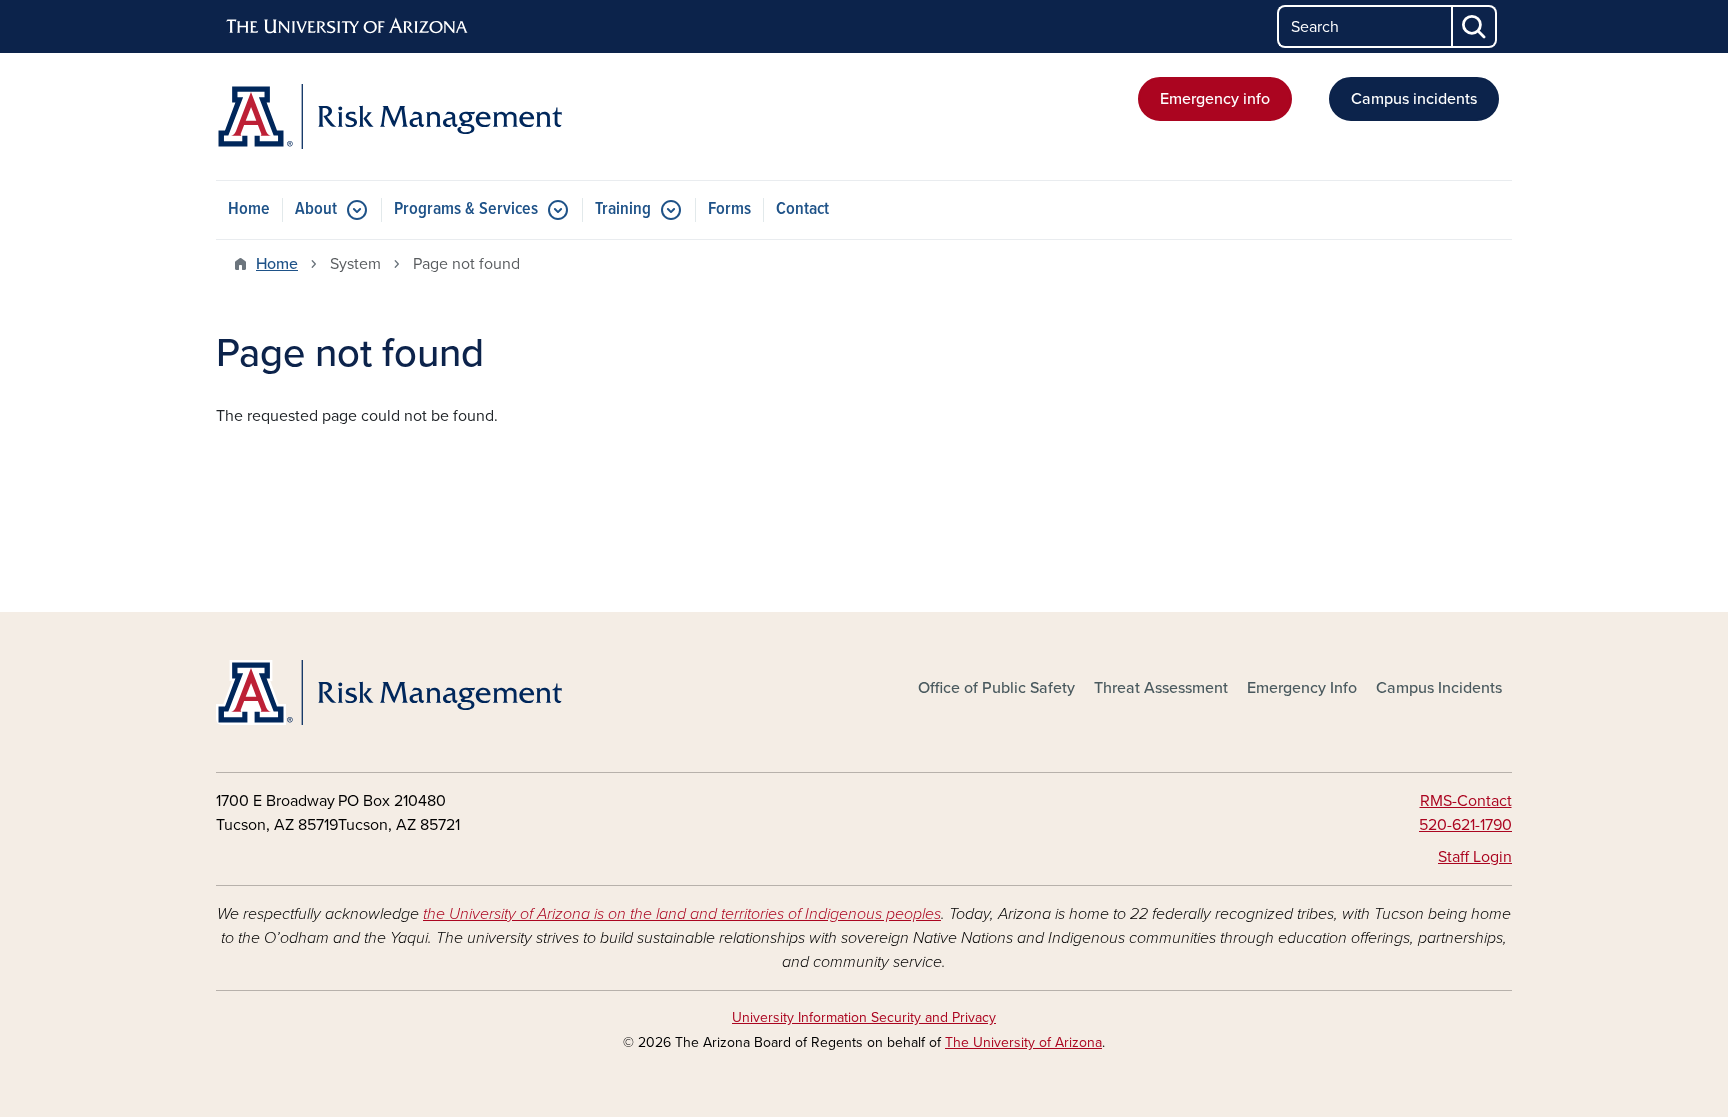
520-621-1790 (1465, 825)
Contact (802, 209)
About (316, 209)
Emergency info (1215, 99)
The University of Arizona (1023, 1042)
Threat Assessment (1161, 688)
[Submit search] (1475, 26)
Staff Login (1475, 857)
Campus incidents (1414, 99)
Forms (729, 209)
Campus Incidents (1439, 688)
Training (623, 209)
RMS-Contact (1466, 801)
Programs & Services (466, 209)
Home (249, 209)
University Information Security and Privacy (864, 1017)
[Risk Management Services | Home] (424, 116)
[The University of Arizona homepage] (348, 27)
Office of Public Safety (996, 688)
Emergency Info (1302, 688)
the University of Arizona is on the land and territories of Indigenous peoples (682, 914)
